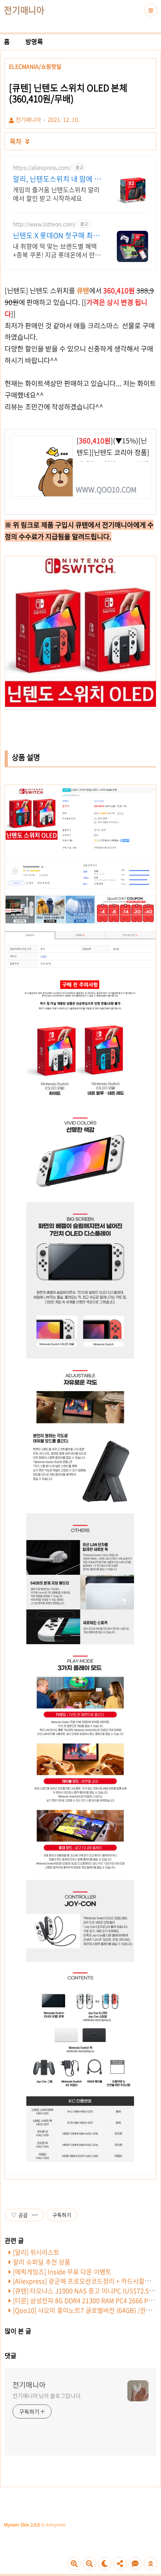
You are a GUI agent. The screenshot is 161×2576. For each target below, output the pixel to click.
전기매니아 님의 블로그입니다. (47, 2395)
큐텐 (83, 290)
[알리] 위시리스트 (36, 2252)
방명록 (34, 41)
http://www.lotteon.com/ (44, 224)
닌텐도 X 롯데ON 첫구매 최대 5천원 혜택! (56, 235)
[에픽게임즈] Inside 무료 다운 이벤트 (62, 2271)
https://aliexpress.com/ (42, 167)
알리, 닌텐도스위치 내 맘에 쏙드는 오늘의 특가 (57, 179)
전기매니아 (24, 10)
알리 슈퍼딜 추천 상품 (42, 2262)
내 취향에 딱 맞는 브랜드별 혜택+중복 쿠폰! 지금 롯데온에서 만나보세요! (57, 250)
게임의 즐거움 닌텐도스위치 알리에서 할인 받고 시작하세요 (56, 194)
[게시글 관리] (35, 2215)
